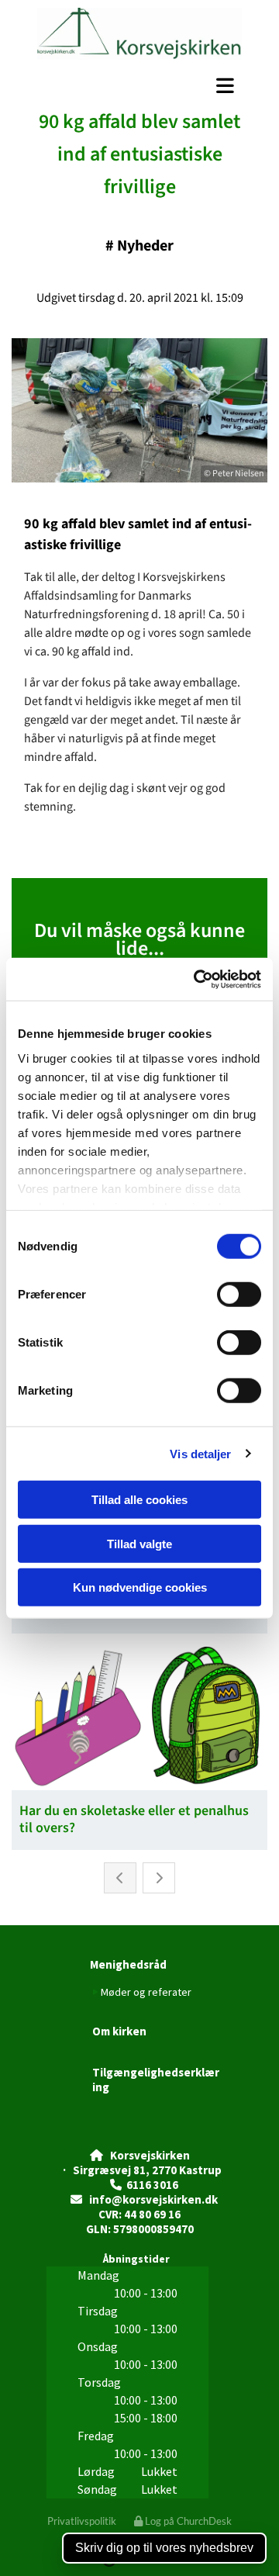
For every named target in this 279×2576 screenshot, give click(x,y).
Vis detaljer (200, 1453)
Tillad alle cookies (139, 1500)
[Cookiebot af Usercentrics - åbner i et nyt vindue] (197, 979)
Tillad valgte (139, 1543)
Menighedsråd (128, 1964)
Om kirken (119, 2031)
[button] (139, 86)
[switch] (239, 1295)
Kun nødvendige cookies (140, 1587)
